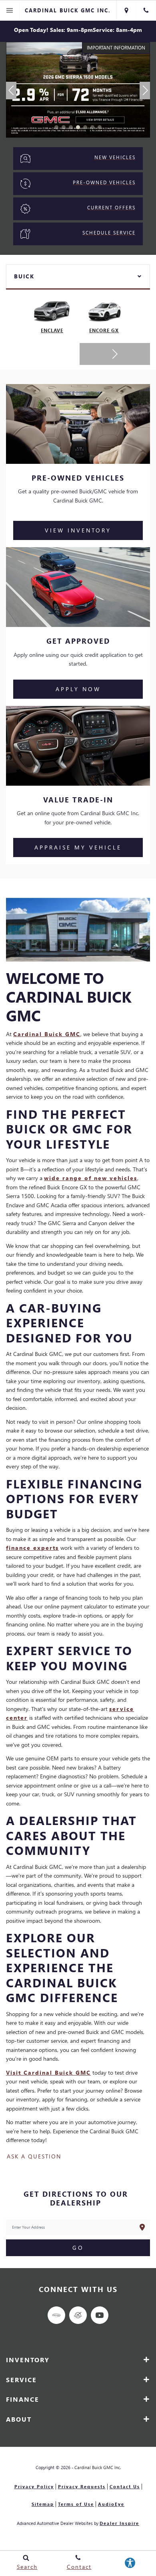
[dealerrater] (78, 2315)
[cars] (56, 2315)
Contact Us (125, 2486)
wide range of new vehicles (91, 1178)
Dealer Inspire (119, 2523)
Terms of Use (76, 2504)
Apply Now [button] (78, 689)
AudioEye (111, 2504)
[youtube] (100, 2315)
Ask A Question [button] (34, 2156)
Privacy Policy (34, 2486)
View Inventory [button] (78, 530)
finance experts (32, 1548)
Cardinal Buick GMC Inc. (98, 2467)
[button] (56, 127)
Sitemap (43, 2504)
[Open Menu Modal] (10, 10)
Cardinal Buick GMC (47, 1034)
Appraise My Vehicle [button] (78, 847)
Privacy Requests (82, 2486)
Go (78, 2248)
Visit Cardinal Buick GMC (48, 2072)
